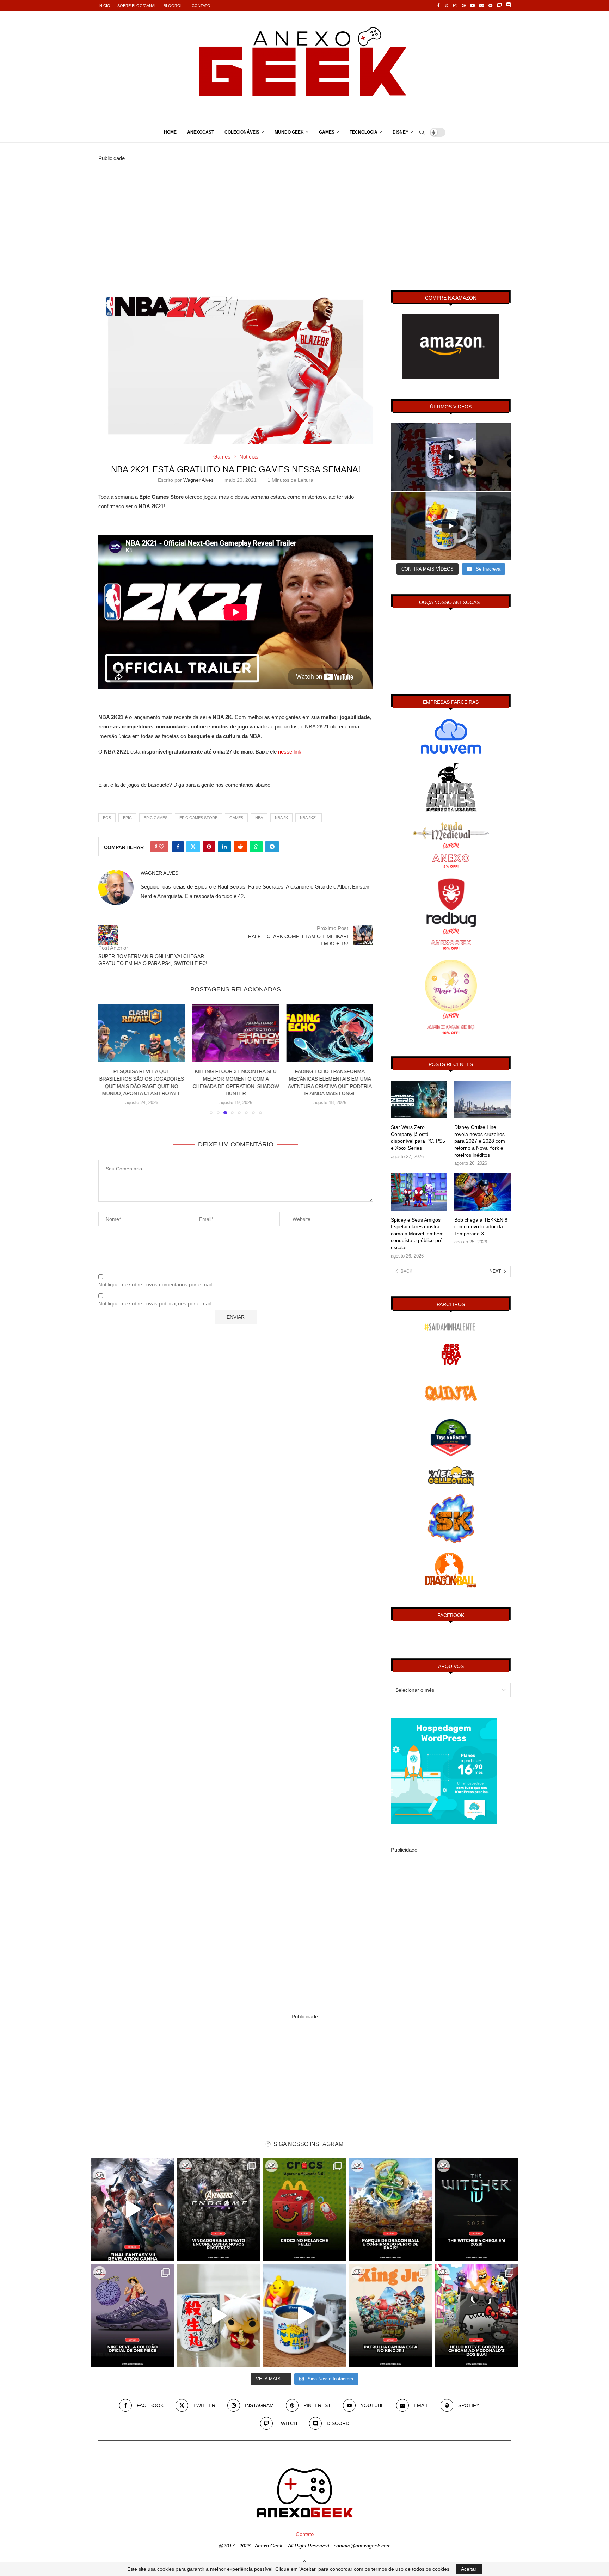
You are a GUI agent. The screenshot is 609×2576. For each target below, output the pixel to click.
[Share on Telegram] (272, 847)
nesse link (290, 752)
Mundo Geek (289, 132)
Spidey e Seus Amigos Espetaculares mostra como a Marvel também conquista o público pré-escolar (418, 1234)
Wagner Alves (198, 480)
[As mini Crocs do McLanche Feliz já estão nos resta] (304, 2209)
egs (107, 818)
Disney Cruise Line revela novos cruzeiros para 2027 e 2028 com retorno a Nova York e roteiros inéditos (480, 1141)
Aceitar (469, 2569)
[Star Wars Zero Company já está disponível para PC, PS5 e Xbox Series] (419, 1100)
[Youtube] (472, 6)
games (236, 818)
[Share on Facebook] (178, 847)
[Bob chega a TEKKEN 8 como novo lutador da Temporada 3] (482, 1192)
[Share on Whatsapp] (256, 847)
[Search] (422, 132)
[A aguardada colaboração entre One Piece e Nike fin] (133, 2316)
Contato (201, 6)
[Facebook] (438, 6)
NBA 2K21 (309, 818)
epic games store (198, 818)
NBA (259, 818)
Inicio (104, 6)
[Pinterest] (464, 6)
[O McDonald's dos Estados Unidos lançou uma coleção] (476, 2316)
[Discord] (508, 6)
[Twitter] (446, 6)
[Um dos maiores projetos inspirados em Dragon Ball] (390, 2209)
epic (127, 818)
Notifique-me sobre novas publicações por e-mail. (155, 1304)
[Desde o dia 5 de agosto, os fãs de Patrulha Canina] (390, 2316)
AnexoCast (201, 132)
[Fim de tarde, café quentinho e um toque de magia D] (304, 2316)
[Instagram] (455, 6)
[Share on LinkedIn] (224, 847)
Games (327, 132)
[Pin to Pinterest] (209, 847)
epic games (156, 818)
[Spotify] (490, 6)
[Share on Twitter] (193, 847)
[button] (108, 1059)
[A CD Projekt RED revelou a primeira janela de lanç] (476, 2209)
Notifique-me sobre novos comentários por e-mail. (156, 1284)
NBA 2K (281, 818)
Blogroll (174, 6)
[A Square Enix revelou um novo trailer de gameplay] (133, 2209)
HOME (170, 132)
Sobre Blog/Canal (137, 6)
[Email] (482, 6)
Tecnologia (364, 132)
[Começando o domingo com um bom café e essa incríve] (219, 2316)
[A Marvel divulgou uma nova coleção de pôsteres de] (219, 2209)
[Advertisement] (304, 212)
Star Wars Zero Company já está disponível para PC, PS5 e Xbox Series (418, 1138)
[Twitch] (499, 6)
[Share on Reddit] (240, 847)
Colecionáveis (242, 132)
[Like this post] (161, 847)
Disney (401, 132)
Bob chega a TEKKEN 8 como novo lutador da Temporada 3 (481, 1227)
